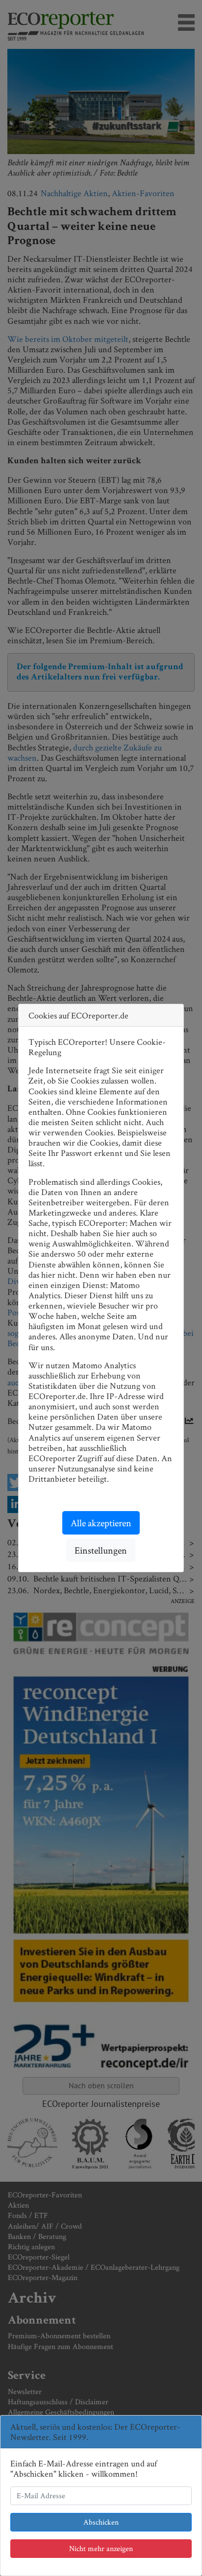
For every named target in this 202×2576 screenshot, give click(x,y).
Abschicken (101, 2522)
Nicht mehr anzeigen (101, 2548)
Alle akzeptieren (101, 1523)
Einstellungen (101, 1550)
